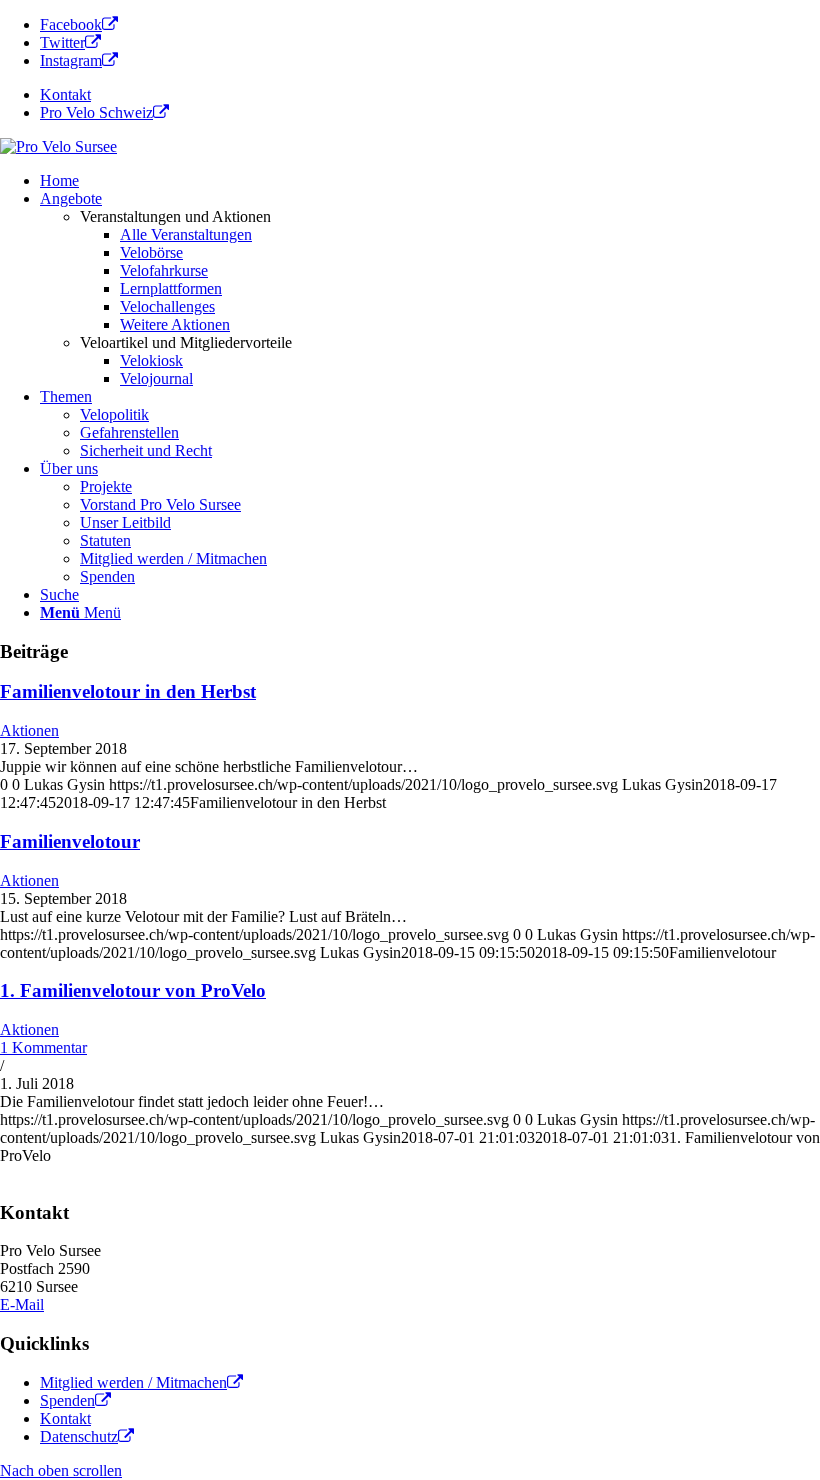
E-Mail (22, 1304)
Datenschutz (79, 1436)
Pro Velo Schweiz (96, 112)
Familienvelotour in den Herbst (128, 691)
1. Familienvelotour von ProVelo (133, 990)
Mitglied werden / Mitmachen (133, 1382)
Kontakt (65, 94)
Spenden (67, 1400)
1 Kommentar (43, 1047)
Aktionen (29, 730)
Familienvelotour (70, 841)
